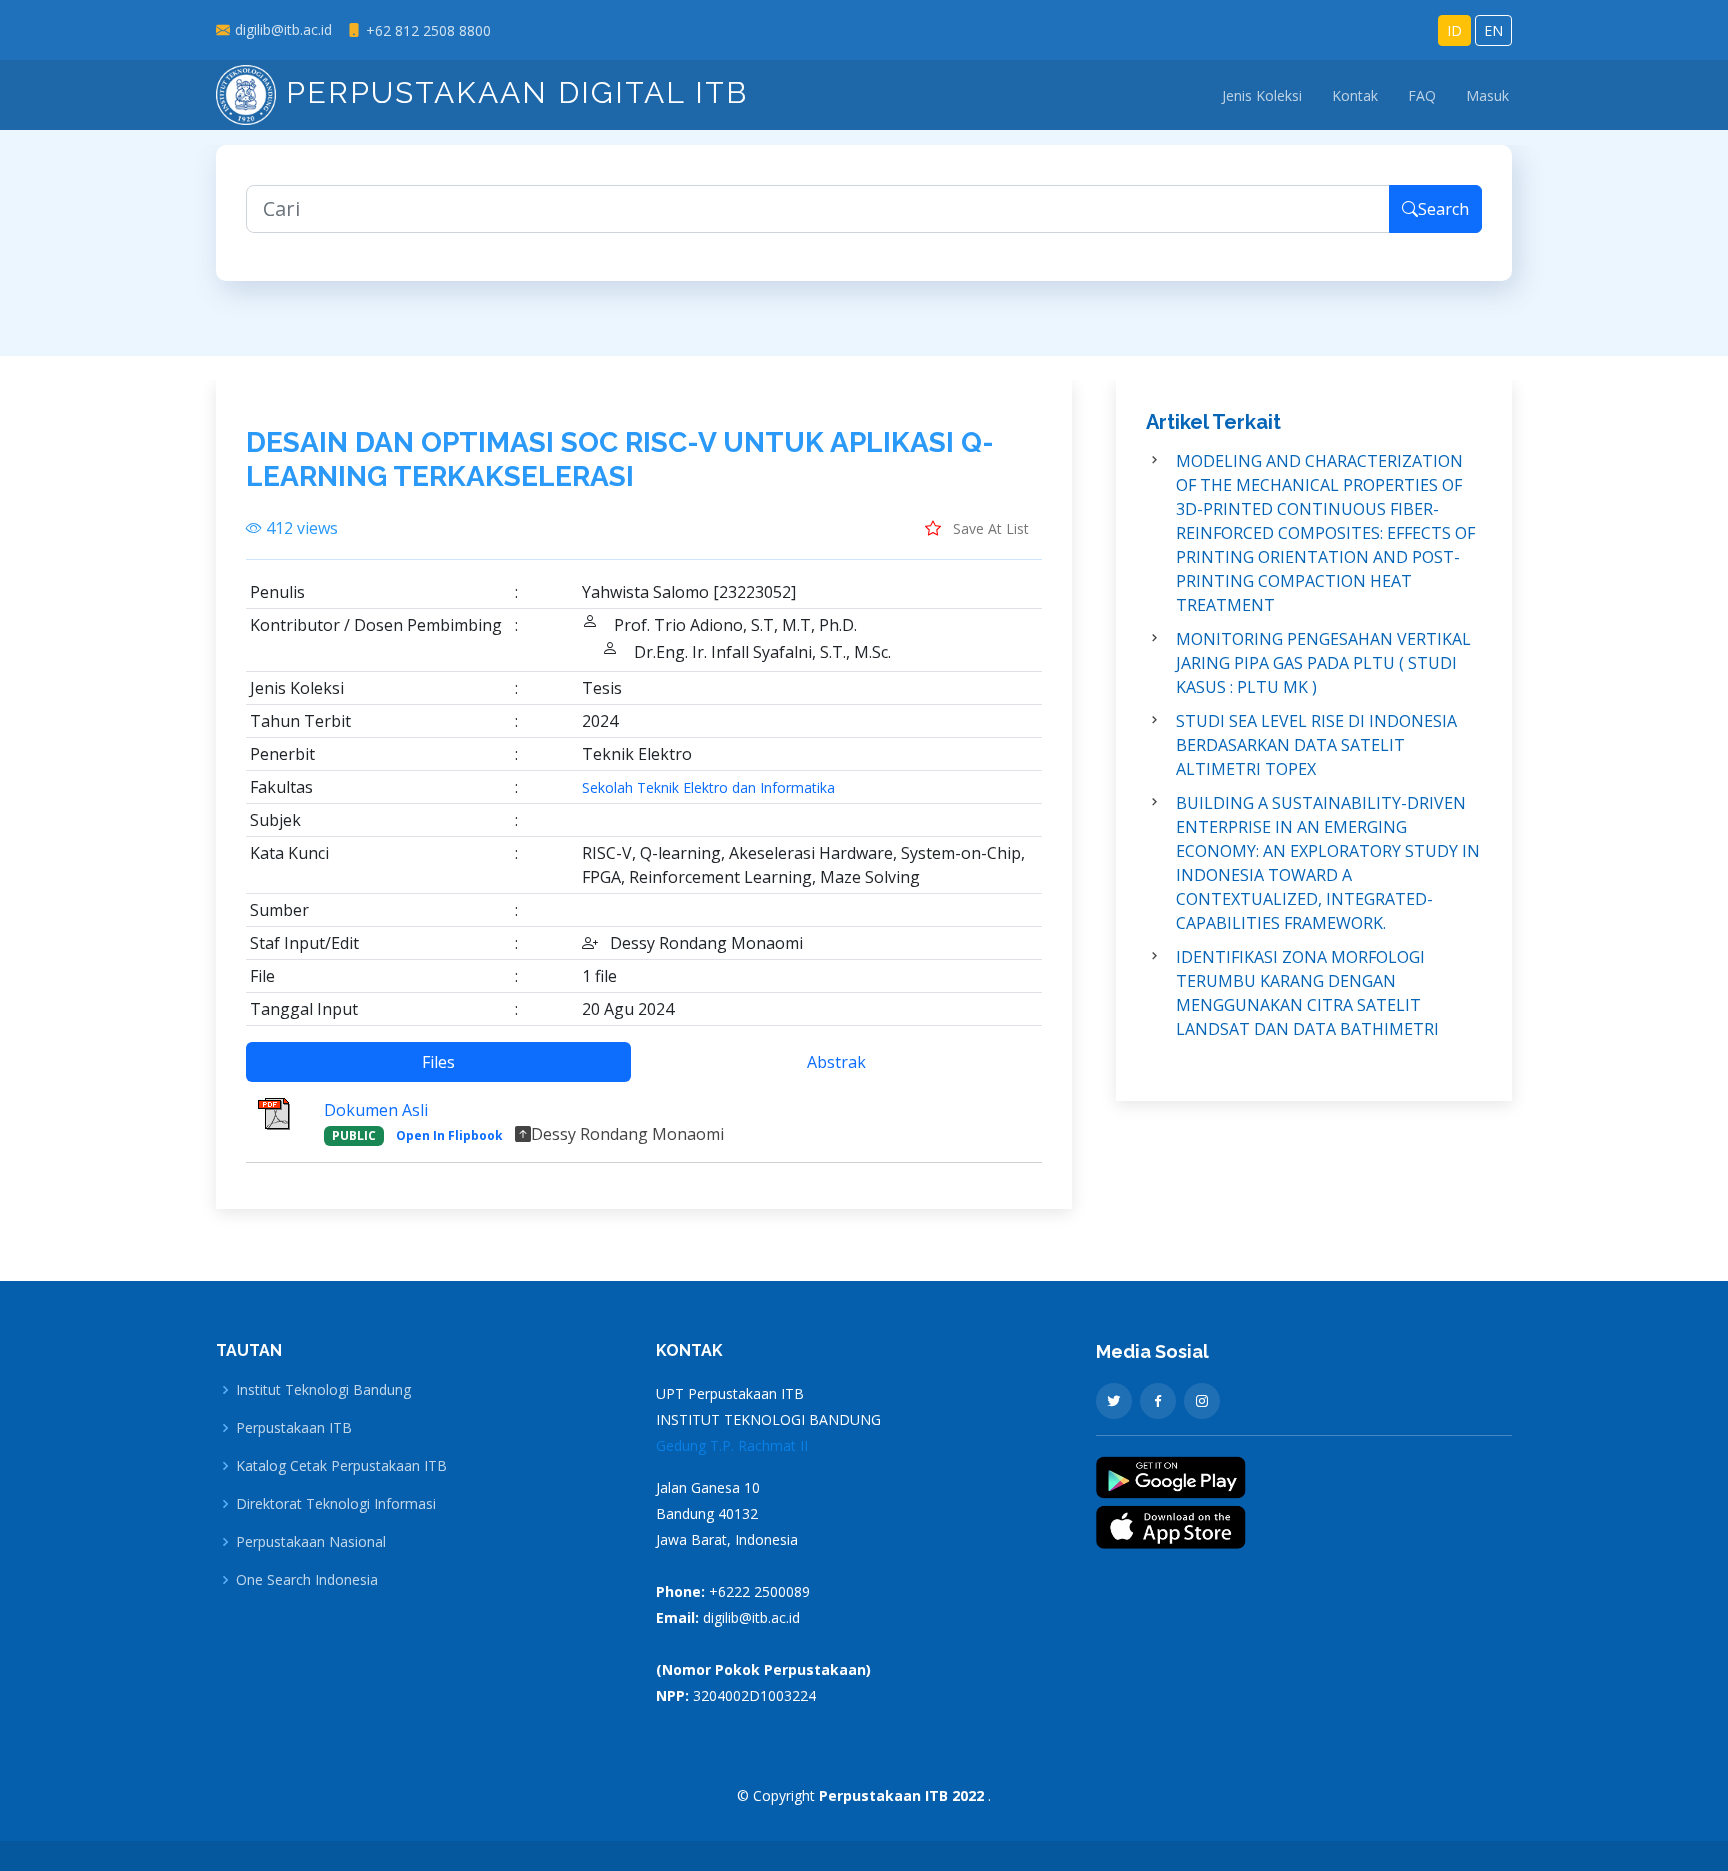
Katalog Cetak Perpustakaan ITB (341, 1466)
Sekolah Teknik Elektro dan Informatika (708, 788)
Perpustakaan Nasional (311, 1542)
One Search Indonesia (307, 1580)
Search (1443, 209)
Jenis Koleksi (1262, 95)
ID (1454, 30)
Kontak (1355, 95)
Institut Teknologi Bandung (323, 1390)
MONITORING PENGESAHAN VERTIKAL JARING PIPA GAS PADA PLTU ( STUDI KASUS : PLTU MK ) (1323, 663)
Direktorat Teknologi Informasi (336, 1504)
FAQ (1422, 95)
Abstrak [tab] (836, 1062)
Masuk (1487, 95)
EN (1493, 30)
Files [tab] (438, 1062)
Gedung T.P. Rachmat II (732, 1445)
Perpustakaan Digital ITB (512, 92)
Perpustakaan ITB (294, 1428)
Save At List (989, 528)
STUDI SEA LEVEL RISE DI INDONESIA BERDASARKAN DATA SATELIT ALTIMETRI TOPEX (1316, 745)
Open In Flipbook (449, 1135)
